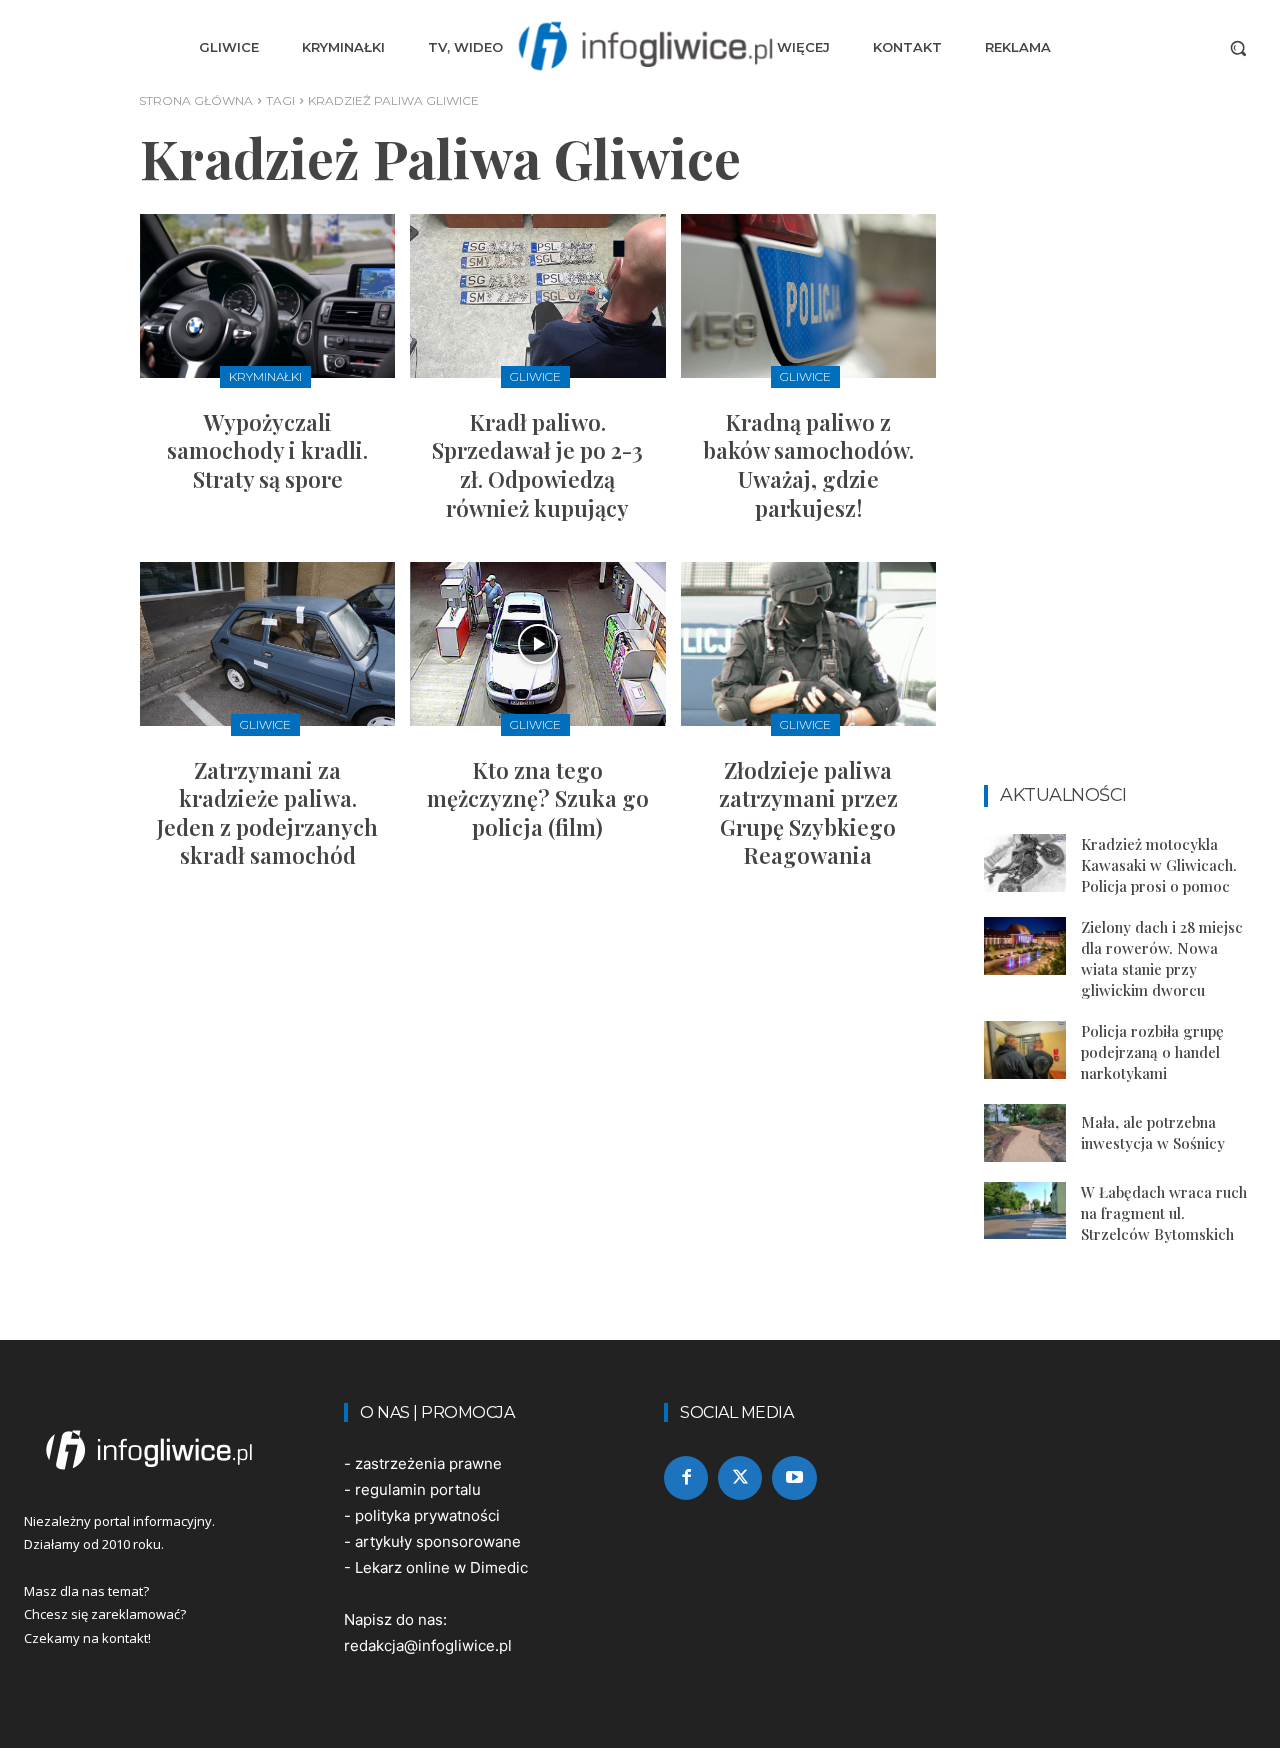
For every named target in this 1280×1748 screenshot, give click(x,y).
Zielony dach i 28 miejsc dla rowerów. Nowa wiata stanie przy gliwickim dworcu (1162, 958)
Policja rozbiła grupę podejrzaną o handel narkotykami (1152, 1052)
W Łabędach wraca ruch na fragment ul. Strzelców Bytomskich (1164, 1213)
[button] (1238, 48)
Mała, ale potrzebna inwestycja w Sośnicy (1153, 1132)
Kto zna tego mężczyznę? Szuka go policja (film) (538, 798)
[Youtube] (794, 1478)
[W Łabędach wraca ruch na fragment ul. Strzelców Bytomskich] (1025, 1210)
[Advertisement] (1120, 462)
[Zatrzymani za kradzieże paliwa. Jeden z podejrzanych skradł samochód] (267, 643)
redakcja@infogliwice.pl (428, 1645)
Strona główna (196, 100)
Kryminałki (265, 376)
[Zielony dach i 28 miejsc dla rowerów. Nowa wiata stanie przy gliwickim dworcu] (1025, 945)
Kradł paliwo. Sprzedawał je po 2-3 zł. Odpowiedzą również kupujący (537, 465)
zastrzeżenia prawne (428, 1463)
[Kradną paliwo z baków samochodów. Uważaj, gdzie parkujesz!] (808, 295)
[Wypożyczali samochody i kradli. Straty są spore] (267, 295)
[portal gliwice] (160, 1450)
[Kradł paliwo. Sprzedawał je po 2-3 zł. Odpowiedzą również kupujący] (537, 295)
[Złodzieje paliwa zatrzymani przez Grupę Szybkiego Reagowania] (808, 643)
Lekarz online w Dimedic (441, 1567)
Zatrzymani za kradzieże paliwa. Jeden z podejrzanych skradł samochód (267, 813)
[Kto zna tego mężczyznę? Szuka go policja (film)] (537, 643)
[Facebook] (686, 1478)
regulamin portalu (418, 1489)
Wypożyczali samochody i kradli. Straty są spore (267, 450)
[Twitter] (740, 1478)
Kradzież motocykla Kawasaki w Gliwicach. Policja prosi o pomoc (1159, 865)
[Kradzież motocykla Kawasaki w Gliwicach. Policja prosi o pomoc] (1025, 862)
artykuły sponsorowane (438, 1541)
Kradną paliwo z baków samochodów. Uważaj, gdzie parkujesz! (808, 465)
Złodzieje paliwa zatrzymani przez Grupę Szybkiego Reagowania (808, 813)
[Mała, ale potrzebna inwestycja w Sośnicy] (1025, 1132)
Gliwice (535, 376)
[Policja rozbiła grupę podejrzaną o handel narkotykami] (1025, 1049)
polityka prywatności (427, 1515)
